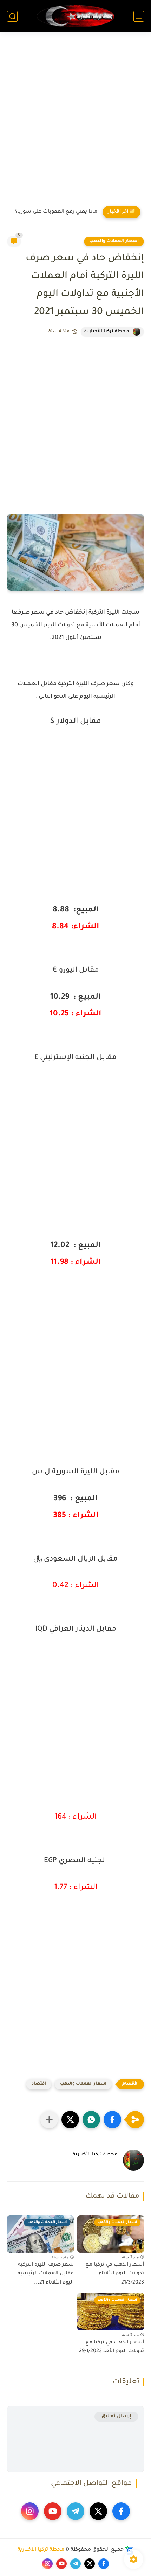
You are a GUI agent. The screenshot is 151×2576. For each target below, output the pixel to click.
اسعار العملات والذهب (114, 241)
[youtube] (53, 2511)
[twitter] (98, 2511)
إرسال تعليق (116, 2416)
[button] (112, 2120)
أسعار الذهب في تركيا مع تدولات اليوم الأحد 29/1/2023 (111, 2347)
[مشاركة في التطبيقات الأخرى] (49, 2120)
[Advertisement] (75, 122)
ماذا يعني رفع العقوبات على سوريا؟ (56, 212)
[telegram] (75, 2511)
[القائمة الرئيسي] (139, 16)
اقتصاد (39, 2084)
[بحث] (12, 16)
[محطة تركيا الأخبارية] (75, 16)
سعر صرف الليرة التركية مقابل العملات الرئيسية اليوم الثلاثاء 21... (46, 2274)
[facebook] (121, 2511)
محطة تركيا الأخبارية (41, 2550)
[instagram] (30, 2511)
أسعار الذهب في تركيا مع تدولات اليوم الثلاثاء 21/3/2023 (115, 2274)
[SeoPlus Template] (129, 2550)
